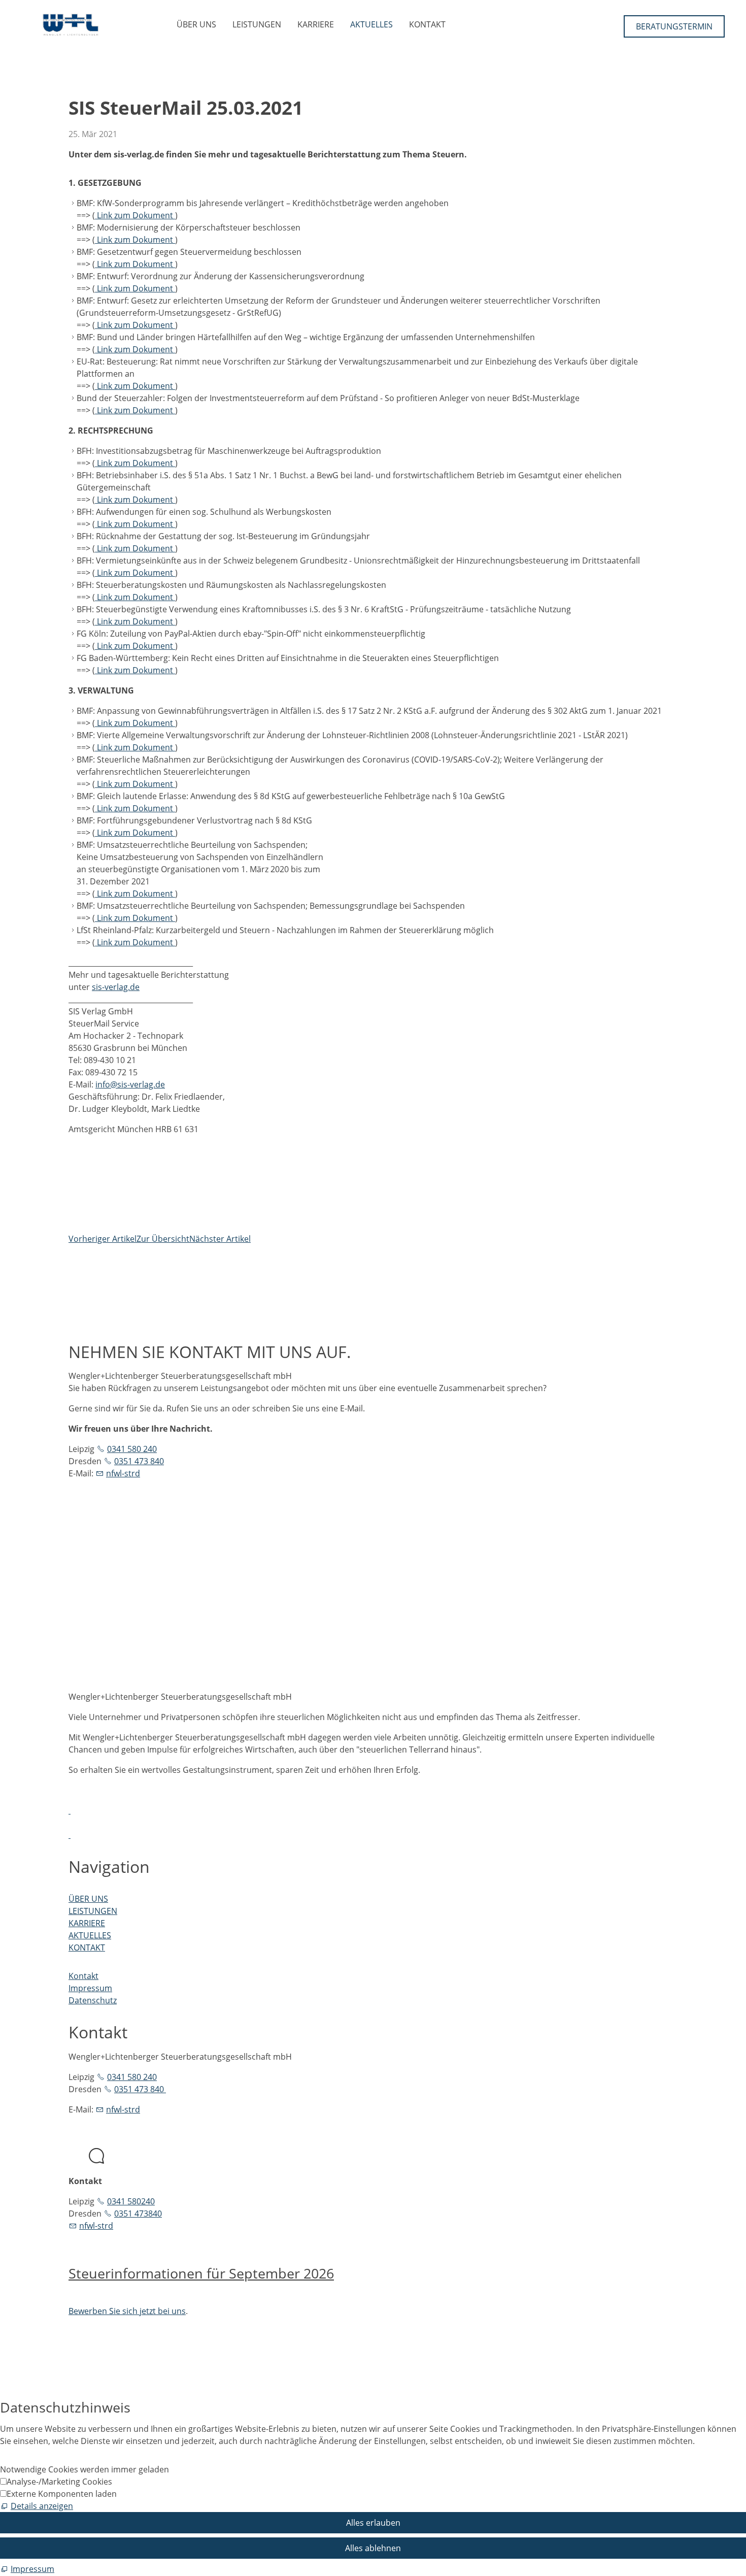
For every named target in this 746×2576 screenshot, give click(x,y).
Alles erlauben (373, 2523)
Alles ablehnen (373, 2548)
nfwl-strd (123, 1473)
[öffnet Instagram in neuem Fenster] (70, 1835)
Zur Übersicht (163, 1239)
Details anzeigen (42, 2506)
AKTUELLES (371, 24)
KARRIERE (316, 24)
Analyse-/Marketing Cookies (59, 2482)
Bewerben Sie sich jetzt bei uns (127, 2311)
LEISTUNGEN (257, 24)
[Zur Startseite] (71, 25)
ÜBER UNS (196, 24)
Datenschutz (93, 2000)
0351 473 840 (139, 1461)
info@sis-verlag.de (130, 1084)
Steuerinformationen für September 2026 (201, 2273)
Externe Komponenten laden (62, 2494)
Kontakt (83, 1976)
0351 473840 (138, 2214)
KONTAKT (427, 24)
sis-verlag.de (116, 987)
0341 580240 (131, 2201)
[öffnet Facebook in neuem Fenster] (70, 1810)
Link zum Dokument (135, 215)
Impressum (90, 1988)
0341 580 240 (132, 1449)
